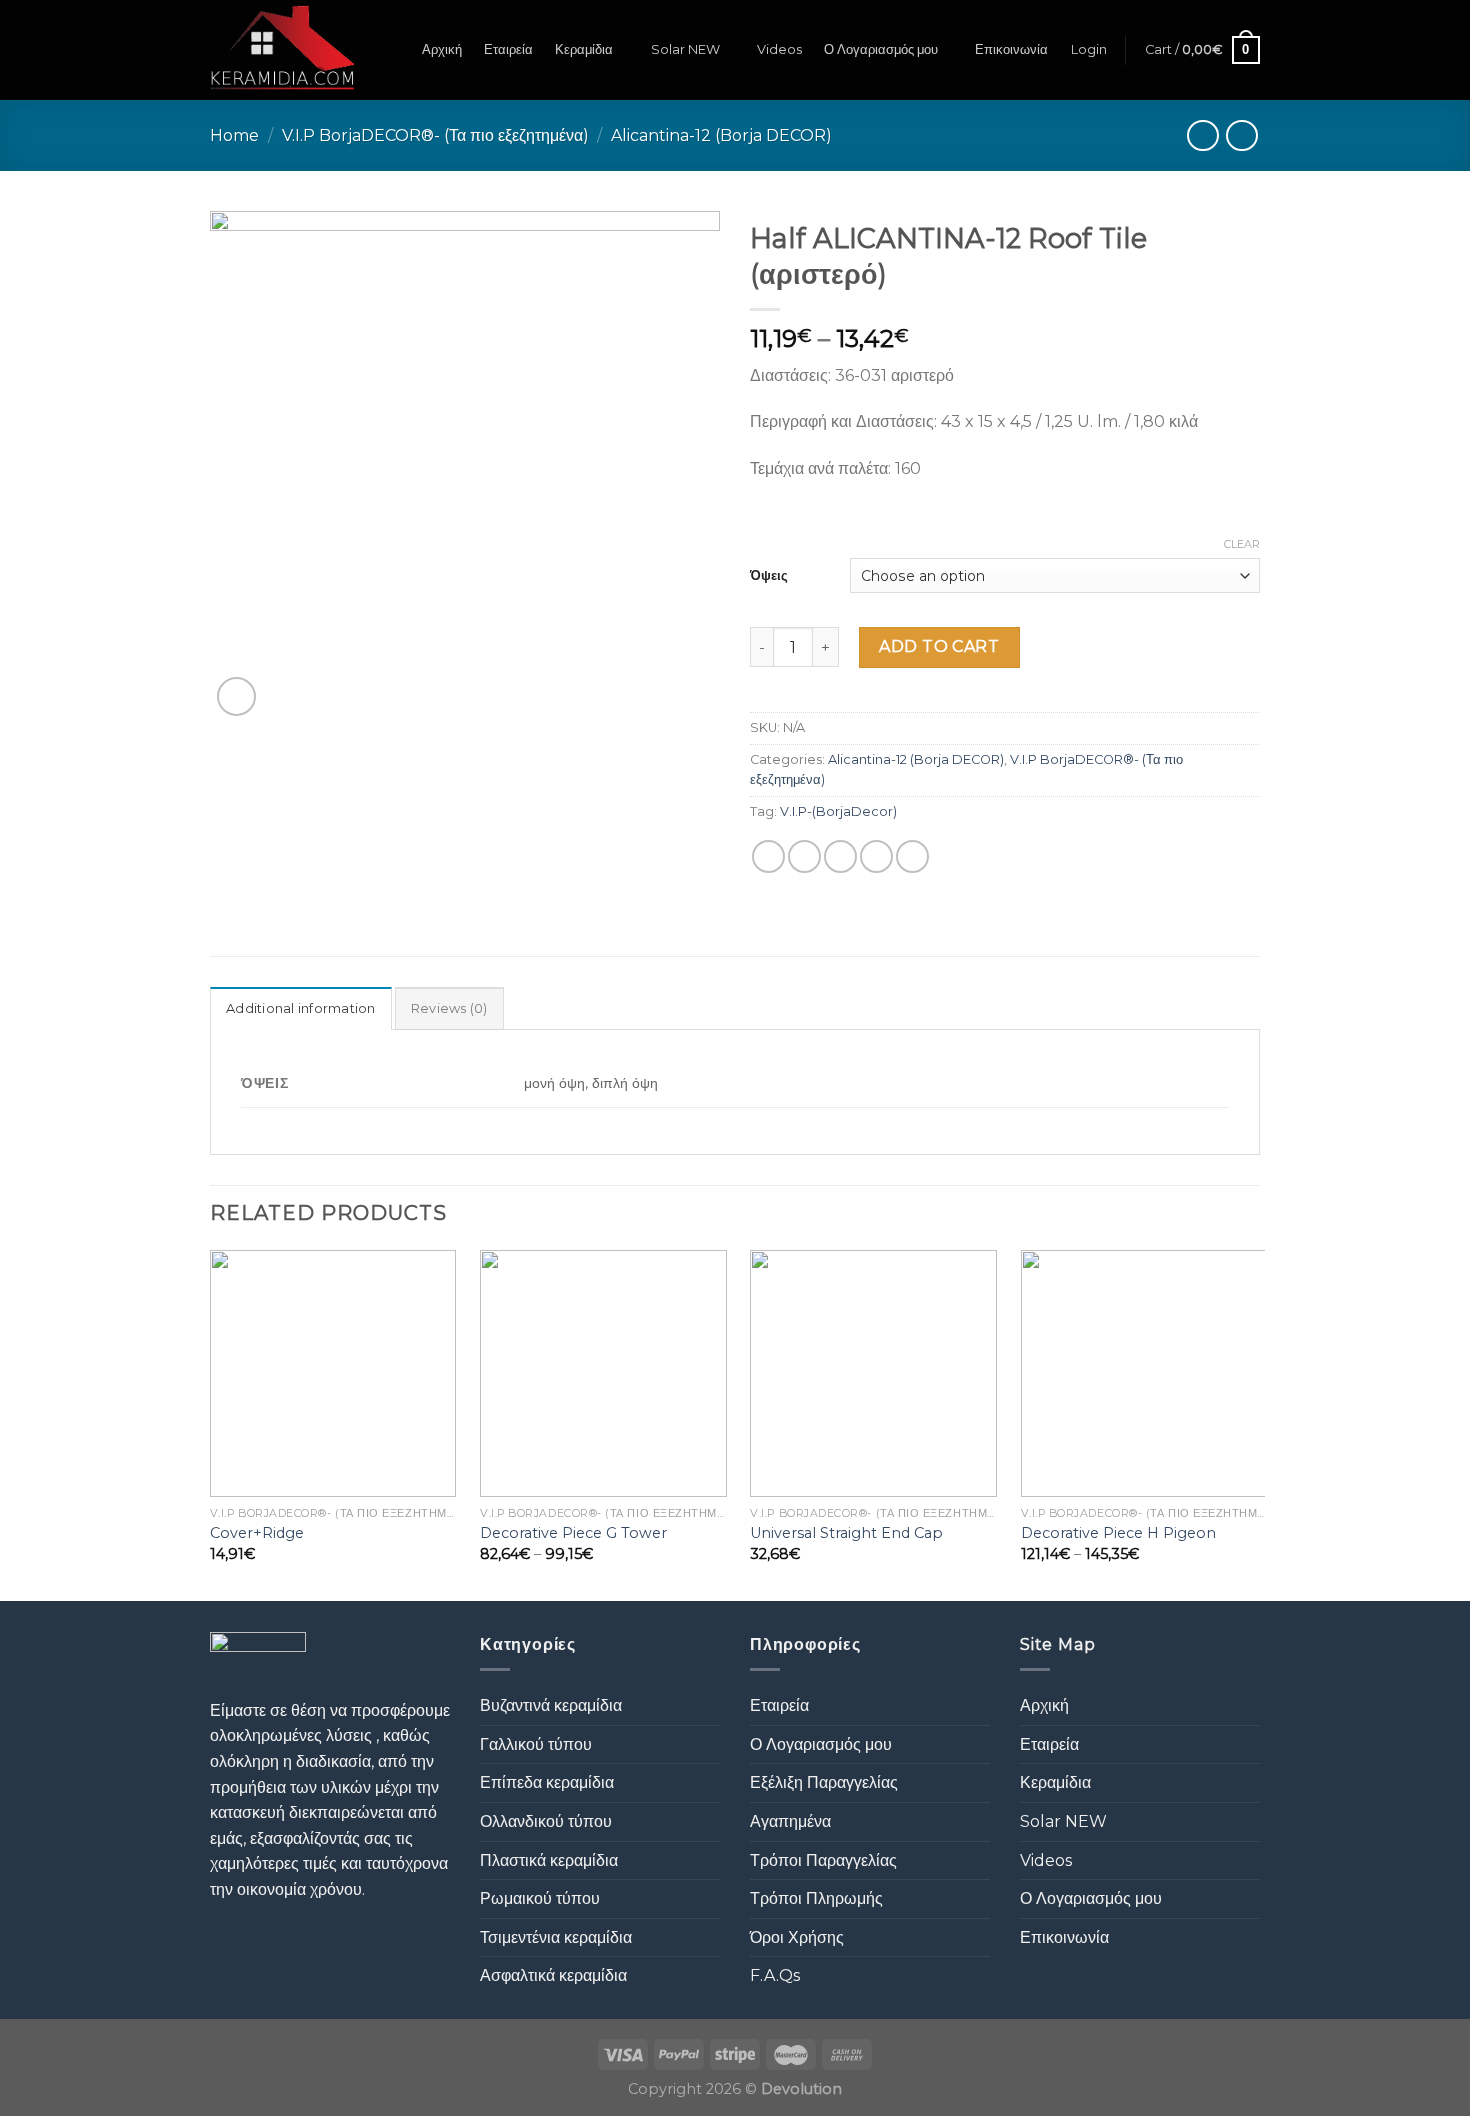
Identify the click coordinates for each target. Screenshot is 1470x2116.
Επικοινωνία (1011, 49)
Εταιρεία (508, 49)
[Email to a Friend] (840, 856)
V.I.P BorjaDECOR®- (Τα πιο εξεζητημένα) (435, 135)
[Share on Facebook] (768, 856)
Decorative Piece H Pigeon (1118, 1533)
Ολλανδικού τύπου (546, 1821)
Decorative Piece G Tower (573, 1533)
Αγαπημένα (790, 1821)
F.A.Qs (775, 1975)
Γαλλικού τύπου (536, 1744)
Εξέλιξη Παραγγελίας (824, 1782)
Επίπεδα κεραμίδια (547, 1782)
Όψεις (769, 575)
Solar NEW (685, 49)
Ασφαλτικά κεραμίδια (553, 1975)
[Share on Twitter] (804, 856)
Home (234, 135)
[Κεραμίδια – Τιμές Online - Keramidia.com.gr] (282, 50)
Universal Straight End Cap (846, 1533)
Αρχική (442, 49)
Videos (779, 49)
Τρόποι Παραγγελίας (823, 1860)
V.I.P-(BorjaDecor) (838, 811)
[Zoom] (236, 696)
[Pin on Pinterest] (876, 856)
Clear (1242, 544)
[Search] (392, 50)
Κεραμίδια (584, 49)
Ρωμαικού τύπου (540, 1898)
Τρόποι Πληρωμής (816, 1898)
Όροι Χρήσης (797, 1937)
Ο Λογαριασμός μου (881, 49)
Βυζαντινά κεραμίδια (551, 1705)
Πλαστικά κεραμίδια (549, 1860)
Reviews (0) (449, 1008)
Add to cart (939, 646)
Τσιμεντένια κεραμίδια (556, 1937)
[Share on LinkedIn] (912, 856)
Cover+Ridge (257, 1533)
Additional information (301, 1008)
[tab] (301, 1008)
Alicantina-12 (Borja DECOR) (721, 135)
